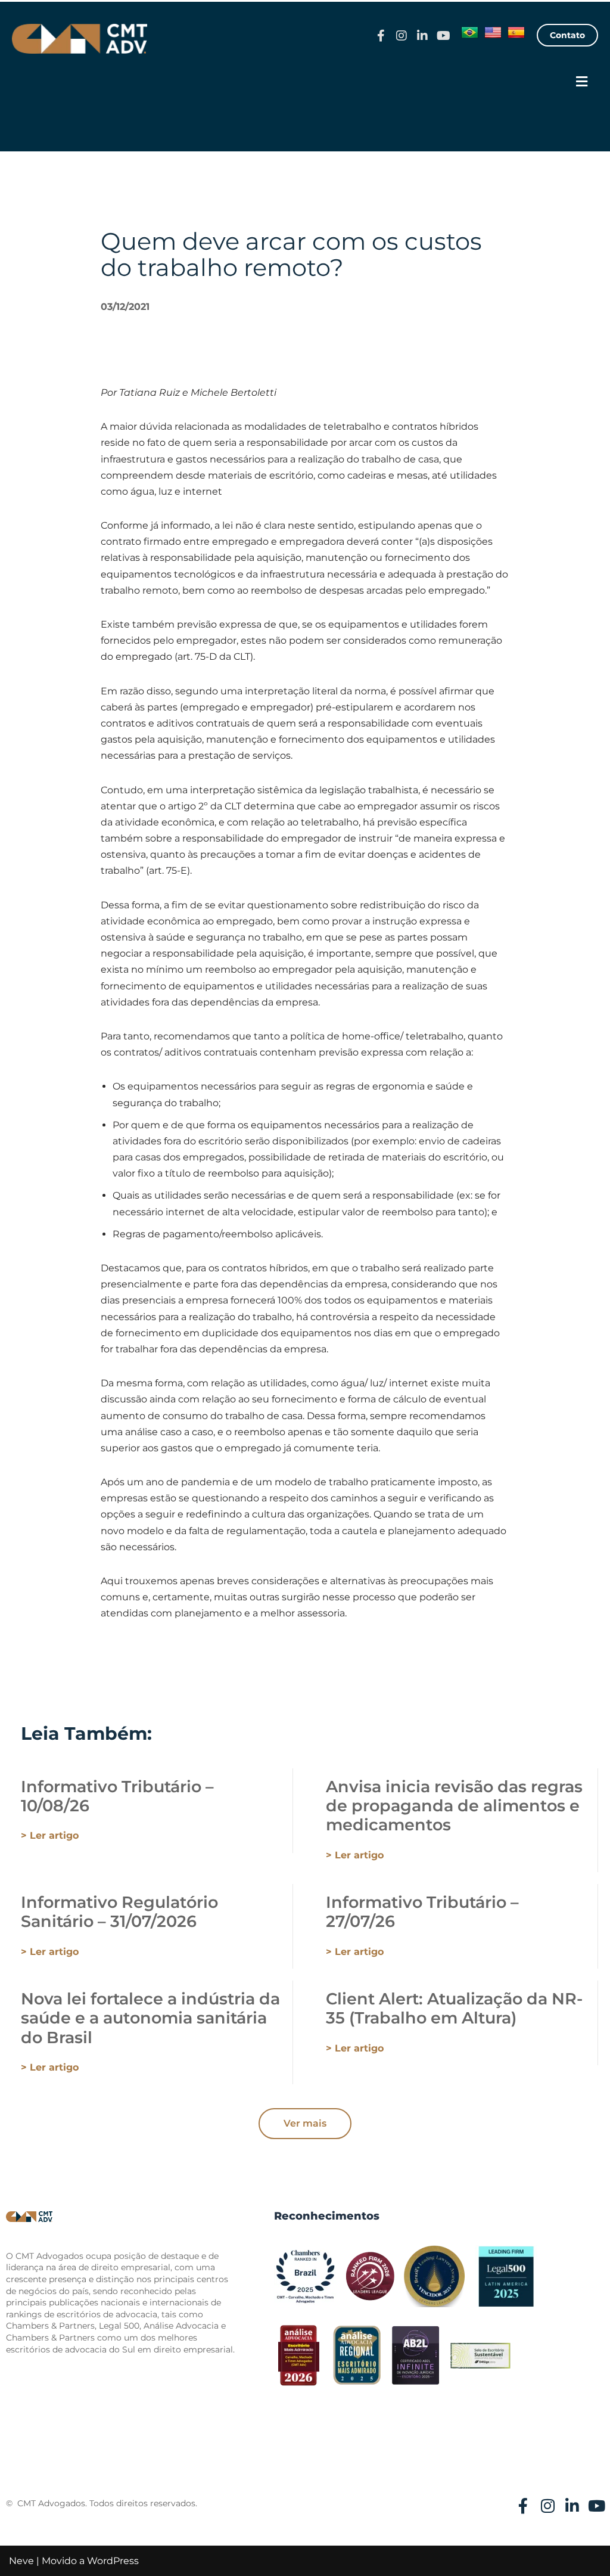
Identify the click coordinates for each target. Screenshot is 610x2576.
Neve (21, 2561)
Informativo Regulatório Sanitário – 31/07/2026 (119, 1912)
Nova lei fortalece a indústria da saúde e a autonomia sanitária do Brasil (150, 2018)
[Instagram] (402, 36)
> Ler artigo (50, 1835)
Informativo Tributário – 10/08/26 (117, 1796)
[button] (582, 82)
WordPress (113, 2561)
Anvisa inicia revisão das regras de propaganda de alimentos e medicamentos (454, 1806)
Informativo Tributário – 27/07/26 (422, 1912)
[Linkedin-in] (422, 36)
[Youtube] (443, 36)
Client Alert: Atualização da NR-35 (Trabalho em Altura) (454, 2008)
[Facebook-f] (381, 36)
